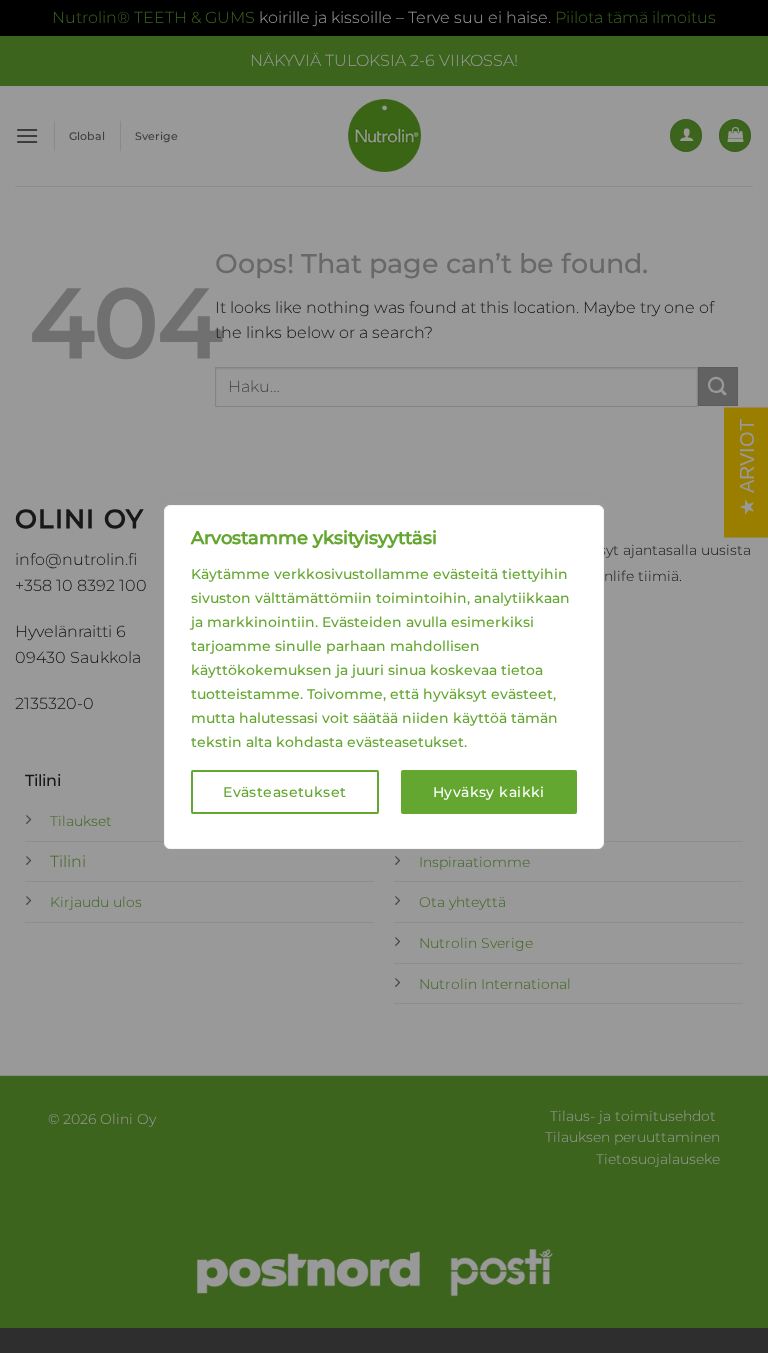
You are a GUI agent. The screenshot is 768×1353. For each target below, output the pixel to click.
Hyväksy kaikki (489, 792)
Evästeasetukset (284, 792)
